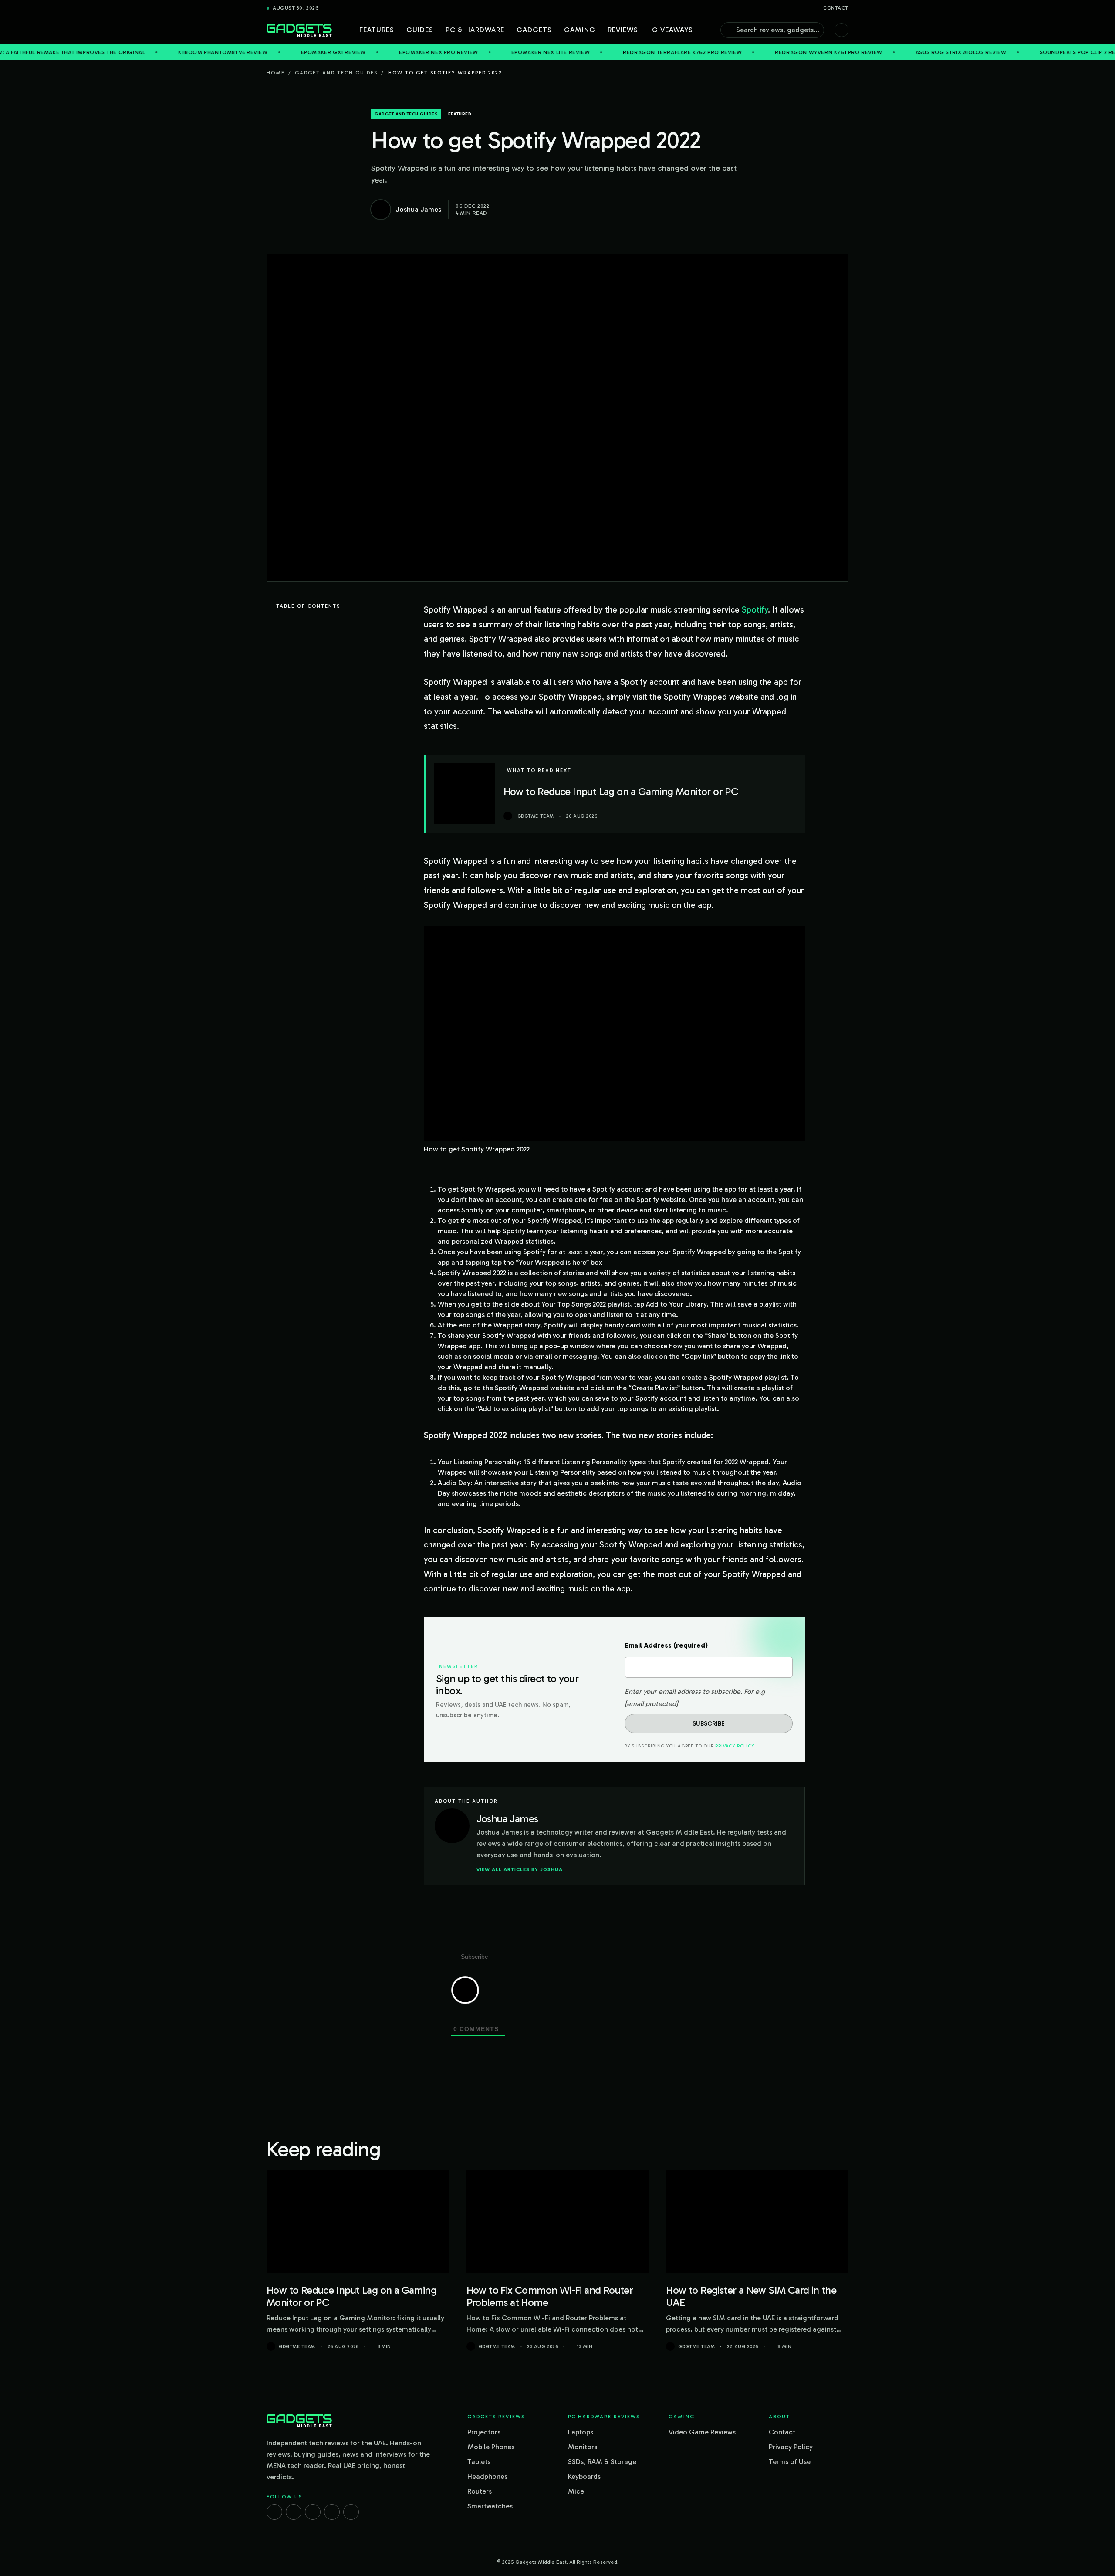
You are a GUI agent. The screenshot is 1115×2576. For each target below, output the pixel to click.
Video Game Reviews (702, 2432)
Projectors (484, 2432)
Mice (576, 2491)
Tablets (479, 2462)
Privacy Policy (734, 1746)
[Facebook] (274, 2512)
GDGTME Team (297, 2347)
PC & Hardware (475, 30)
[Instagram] (294, 2512)
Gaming (580, 30)
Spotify (755, 610)
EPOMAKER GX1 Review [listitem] (222, 52)
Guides (420, 30)
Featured (460, 114)
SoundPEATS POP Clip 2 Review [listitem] (974, 52)
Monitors (583, 2447)
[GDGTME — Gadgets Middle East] (299, 30)
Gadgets (534, 30)
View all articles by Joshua (520, 1869)
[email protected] (651, 1704)
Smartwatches (490, 2506)
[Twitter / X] (313, 2512)
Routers (480, 2491)
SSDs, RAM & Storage (602, 2462)
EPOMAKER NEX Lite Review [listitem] (439, 52)
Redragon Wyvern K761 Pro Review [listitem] (718, 52)
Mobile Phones (491, 2447)
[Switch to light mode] (841, 30)
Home (276, 73)
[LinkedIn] (332, 2512)
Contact (836, 8)
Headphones (487, 2476)
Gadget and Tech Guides (336, 73)
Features (377, 30)
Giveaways (672, 30)
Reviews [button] (623, 30)
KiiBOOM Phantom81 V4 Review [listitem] (112, 52)
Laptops (581, 2432)
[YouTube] (351, 2512)
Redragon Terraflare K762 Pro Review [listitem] (572, 52)
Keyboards (584, 2476)
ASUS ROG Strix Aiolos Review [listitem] (850, 52)
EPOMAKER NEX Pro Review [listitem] (328, 52)
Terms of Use (790, 2462)
